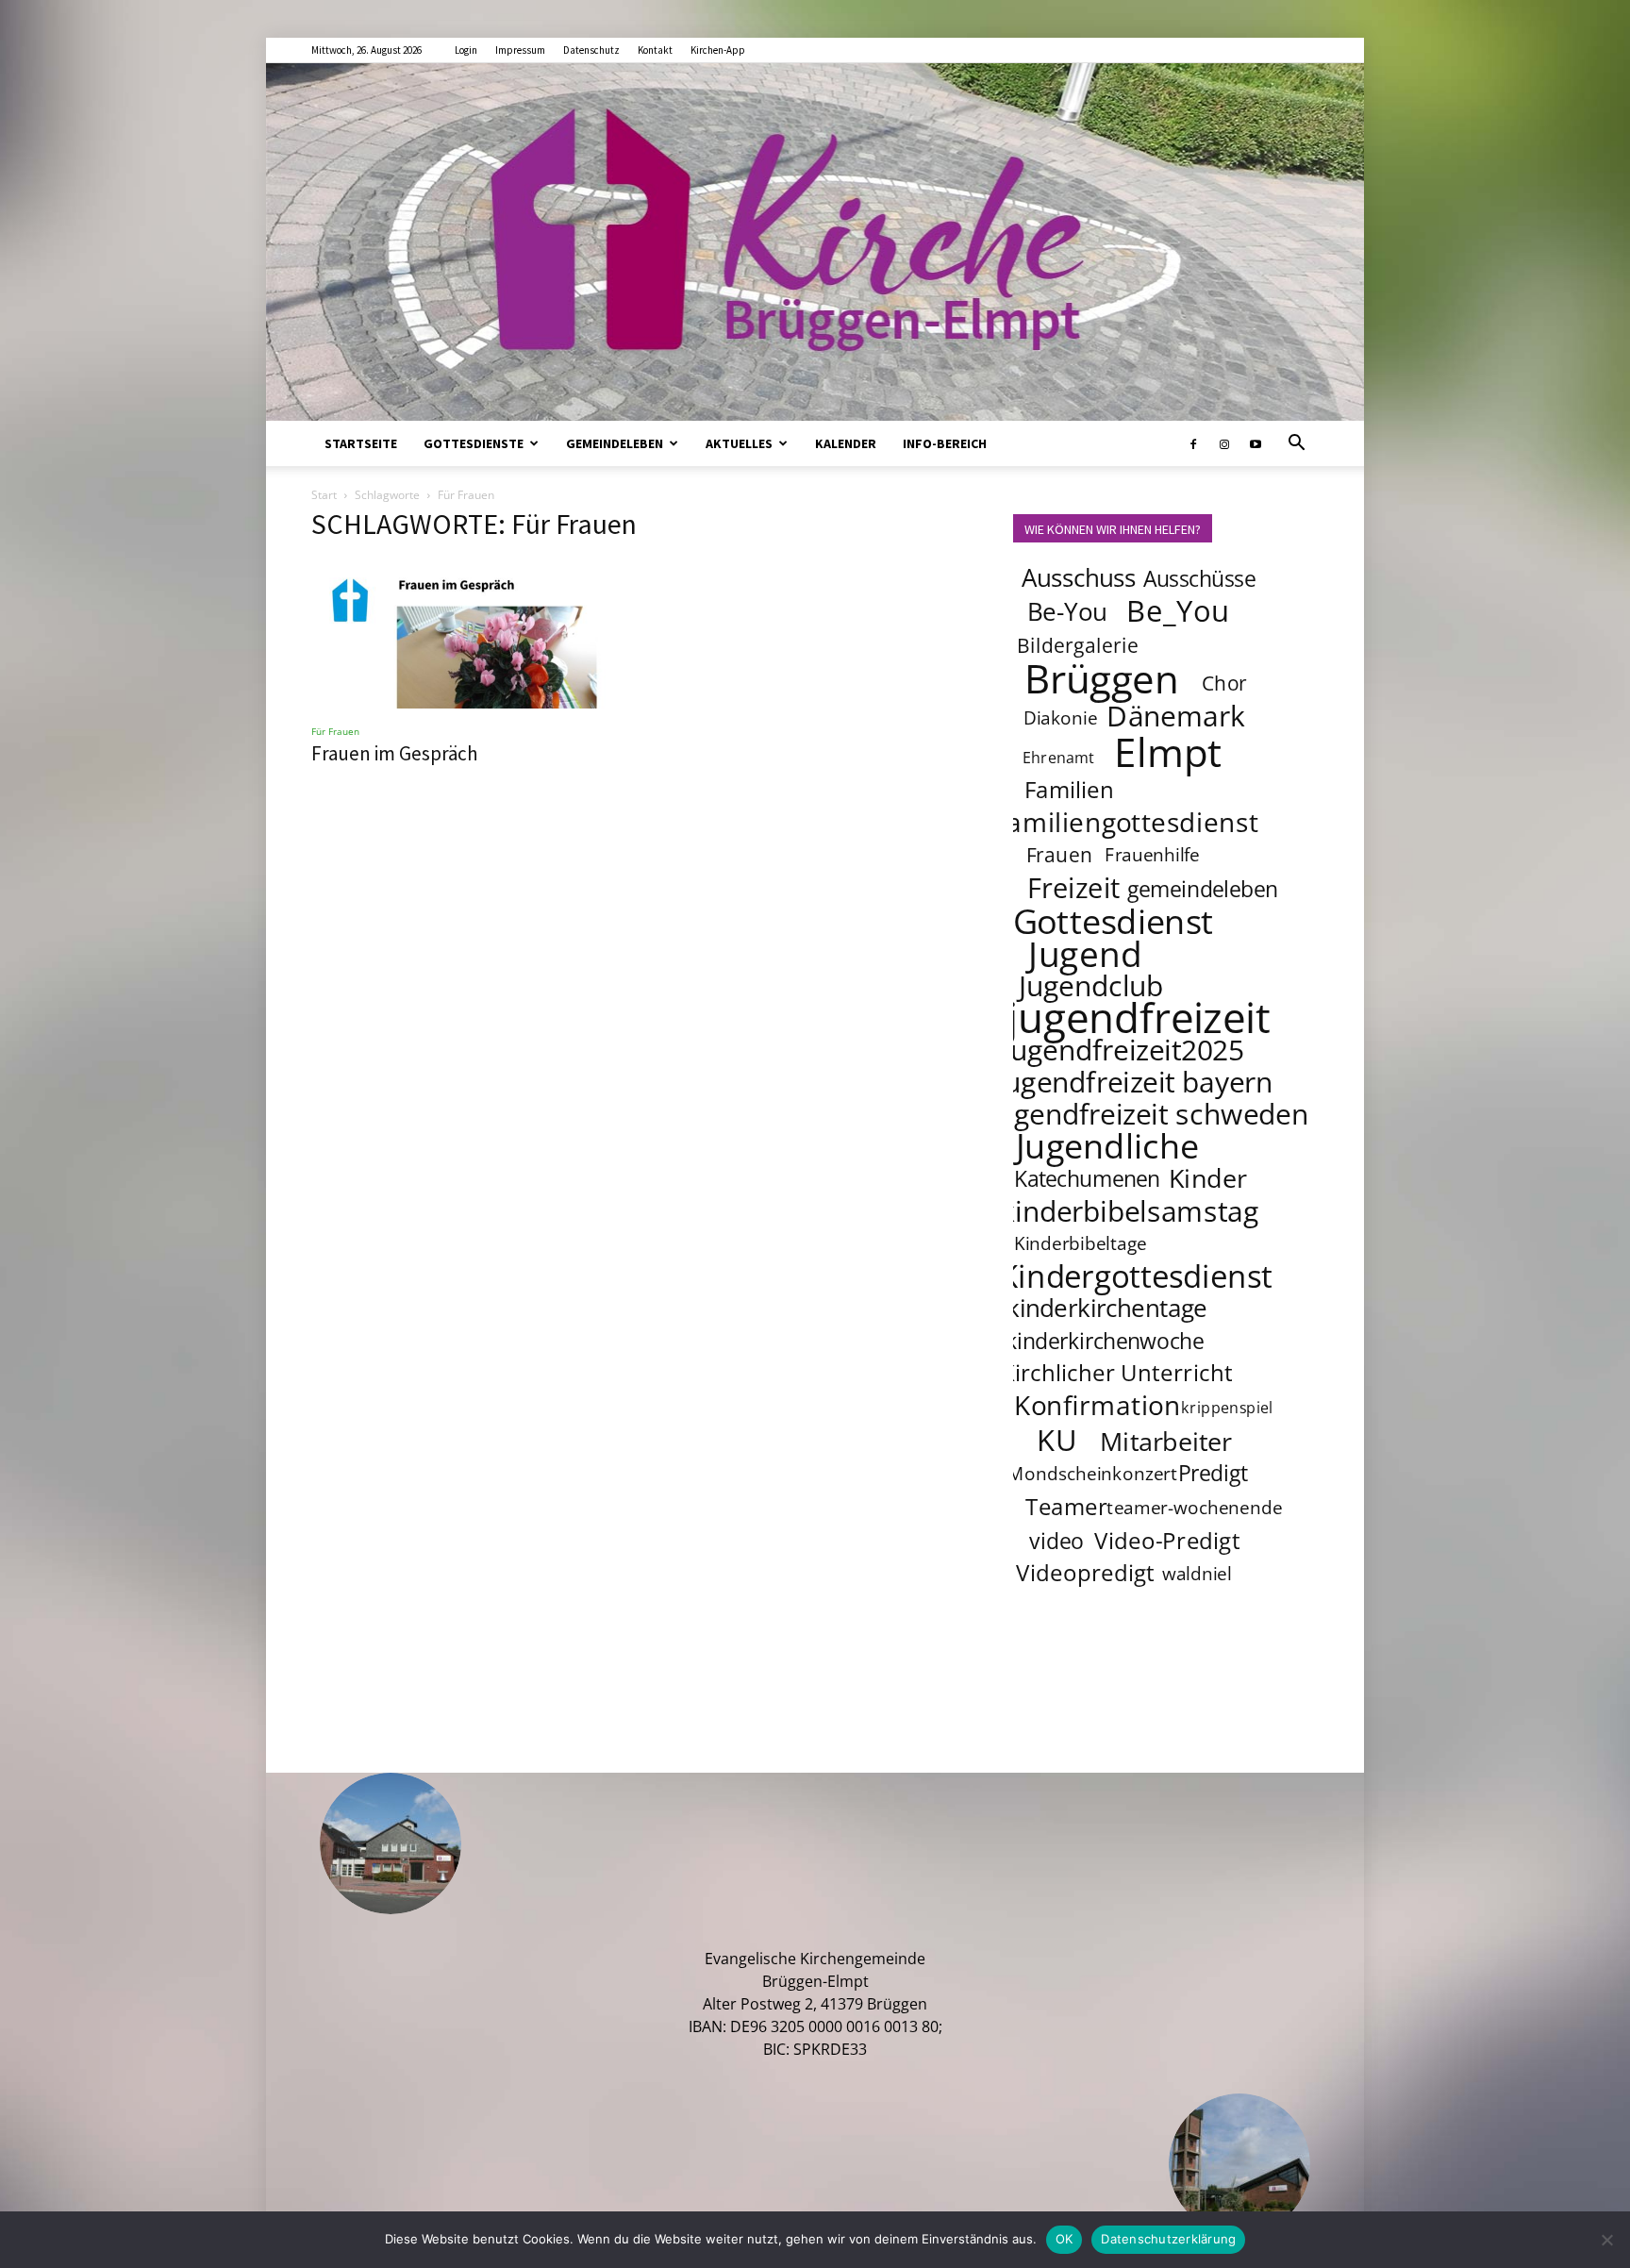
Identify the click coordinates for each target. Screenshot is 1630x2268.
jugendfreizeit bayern (1135, 1081)
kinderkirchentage (1107, 1308)
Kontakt (655, 50)
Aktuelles (739, 443)
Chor (1224, 683)
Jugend (1085, 953)
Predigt (1213, 1473)
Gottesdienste (474, 443)
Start (324, 495)
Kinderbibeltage (1081, 1243)
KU (1056, 1440)
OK (1064, 2239)
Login (466, 50)
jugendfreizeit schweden (1149, 1113)
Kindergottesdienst (1136, 1276)
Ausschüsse (1199, 578)
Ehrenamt (1059, 757)
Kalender (846, 443)
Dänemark (1176, 715)
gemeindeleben (1203, 889)
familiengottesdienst (1128, 822)
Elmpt (1169, 751)
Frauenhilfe (1153, 855)
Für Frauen (335, 731)
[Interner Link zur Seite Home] (815, 242)
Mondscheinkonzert (1092, 1474)
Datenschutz (591, 50)
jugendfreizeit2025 (1123, 1049)
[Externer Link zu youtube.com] (1256, 443)
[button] (1296, 444)
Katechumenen (1087, 1178)
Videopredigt (1085, 1572)
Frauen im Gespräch (395, 753)
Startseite (361, 443)
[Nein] (1606, 2240)
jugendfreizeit (1139, 1017)
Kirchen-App (718, 50)
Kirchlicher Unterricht (1117, 1372)
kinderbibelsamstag (1130, 1210)
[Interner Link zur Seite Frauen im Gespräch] (464, 634)
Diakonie (1060, 718)
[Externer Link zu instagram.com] (1224, 443)
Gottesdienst (1114, 921)
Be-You (1067, 612)
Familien (1069, 789)
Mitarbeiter (1166, 1441)
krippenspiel (1227, 1407)
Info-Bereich (945, 443)
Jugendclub (1091, 985)
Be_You (1178, 610)
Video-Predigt (1167, 1540)
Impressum (520, 50)
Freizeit (1074, 888)
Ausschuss (1079, 578)
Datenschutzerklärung (1168, 2239)
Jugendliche (1107, 1145)
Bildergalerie (1078, 645)
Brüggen (1102, 677)
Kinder (1208, 1177)
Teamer (1066, 1506)
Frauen (1060, 854)
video (1056, 1541)
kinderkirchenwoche (1105, 1341)
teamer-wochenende (1194, 1508)
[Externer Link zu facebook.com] (1193, 443)
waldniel (1197, 1574)
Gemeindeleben (615, 443)
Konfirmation (1098, 1405)
